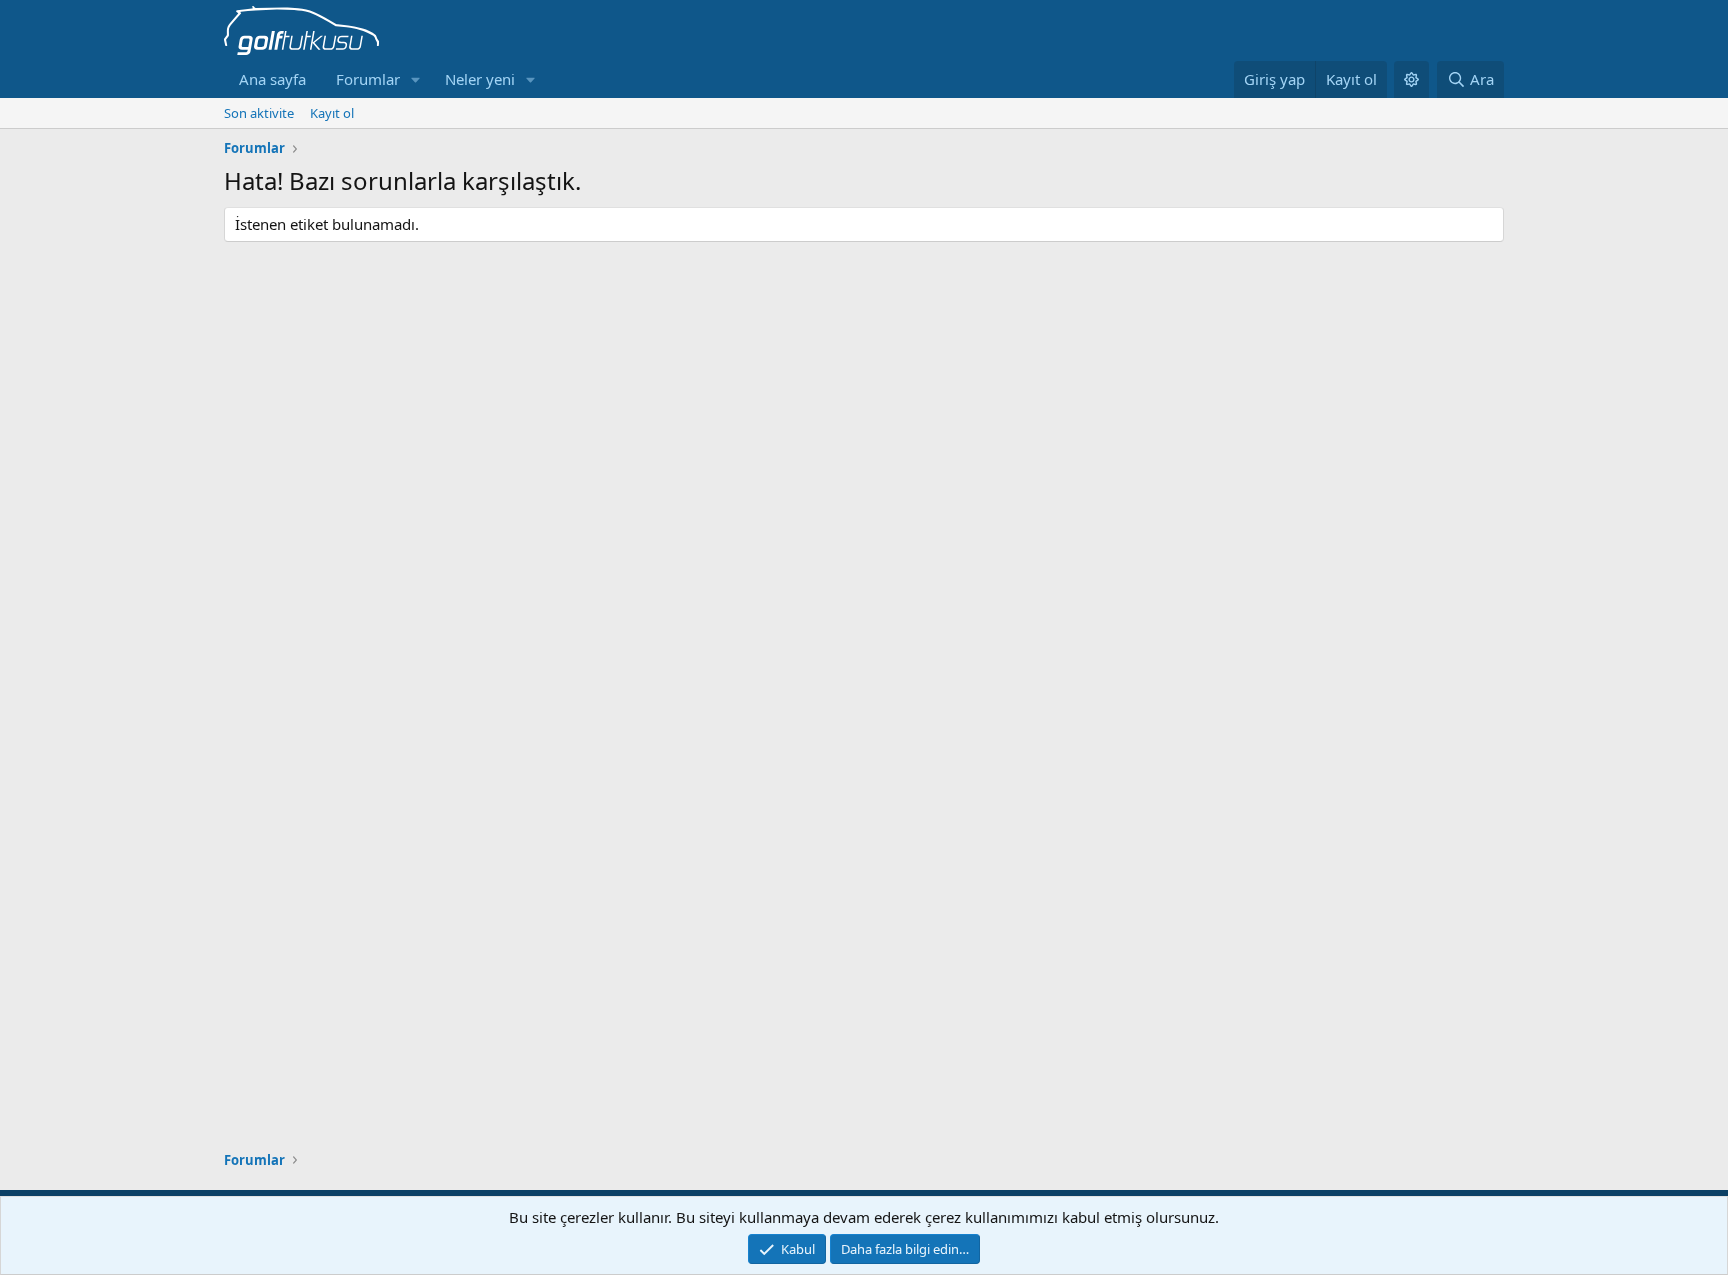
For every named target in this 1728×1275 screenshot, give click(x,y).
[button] (416, 79)
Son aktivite (259, 113)
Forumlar (368, 79)
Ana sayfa (272, 79)
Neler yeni (480, 79)
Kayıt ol (332, 113)
